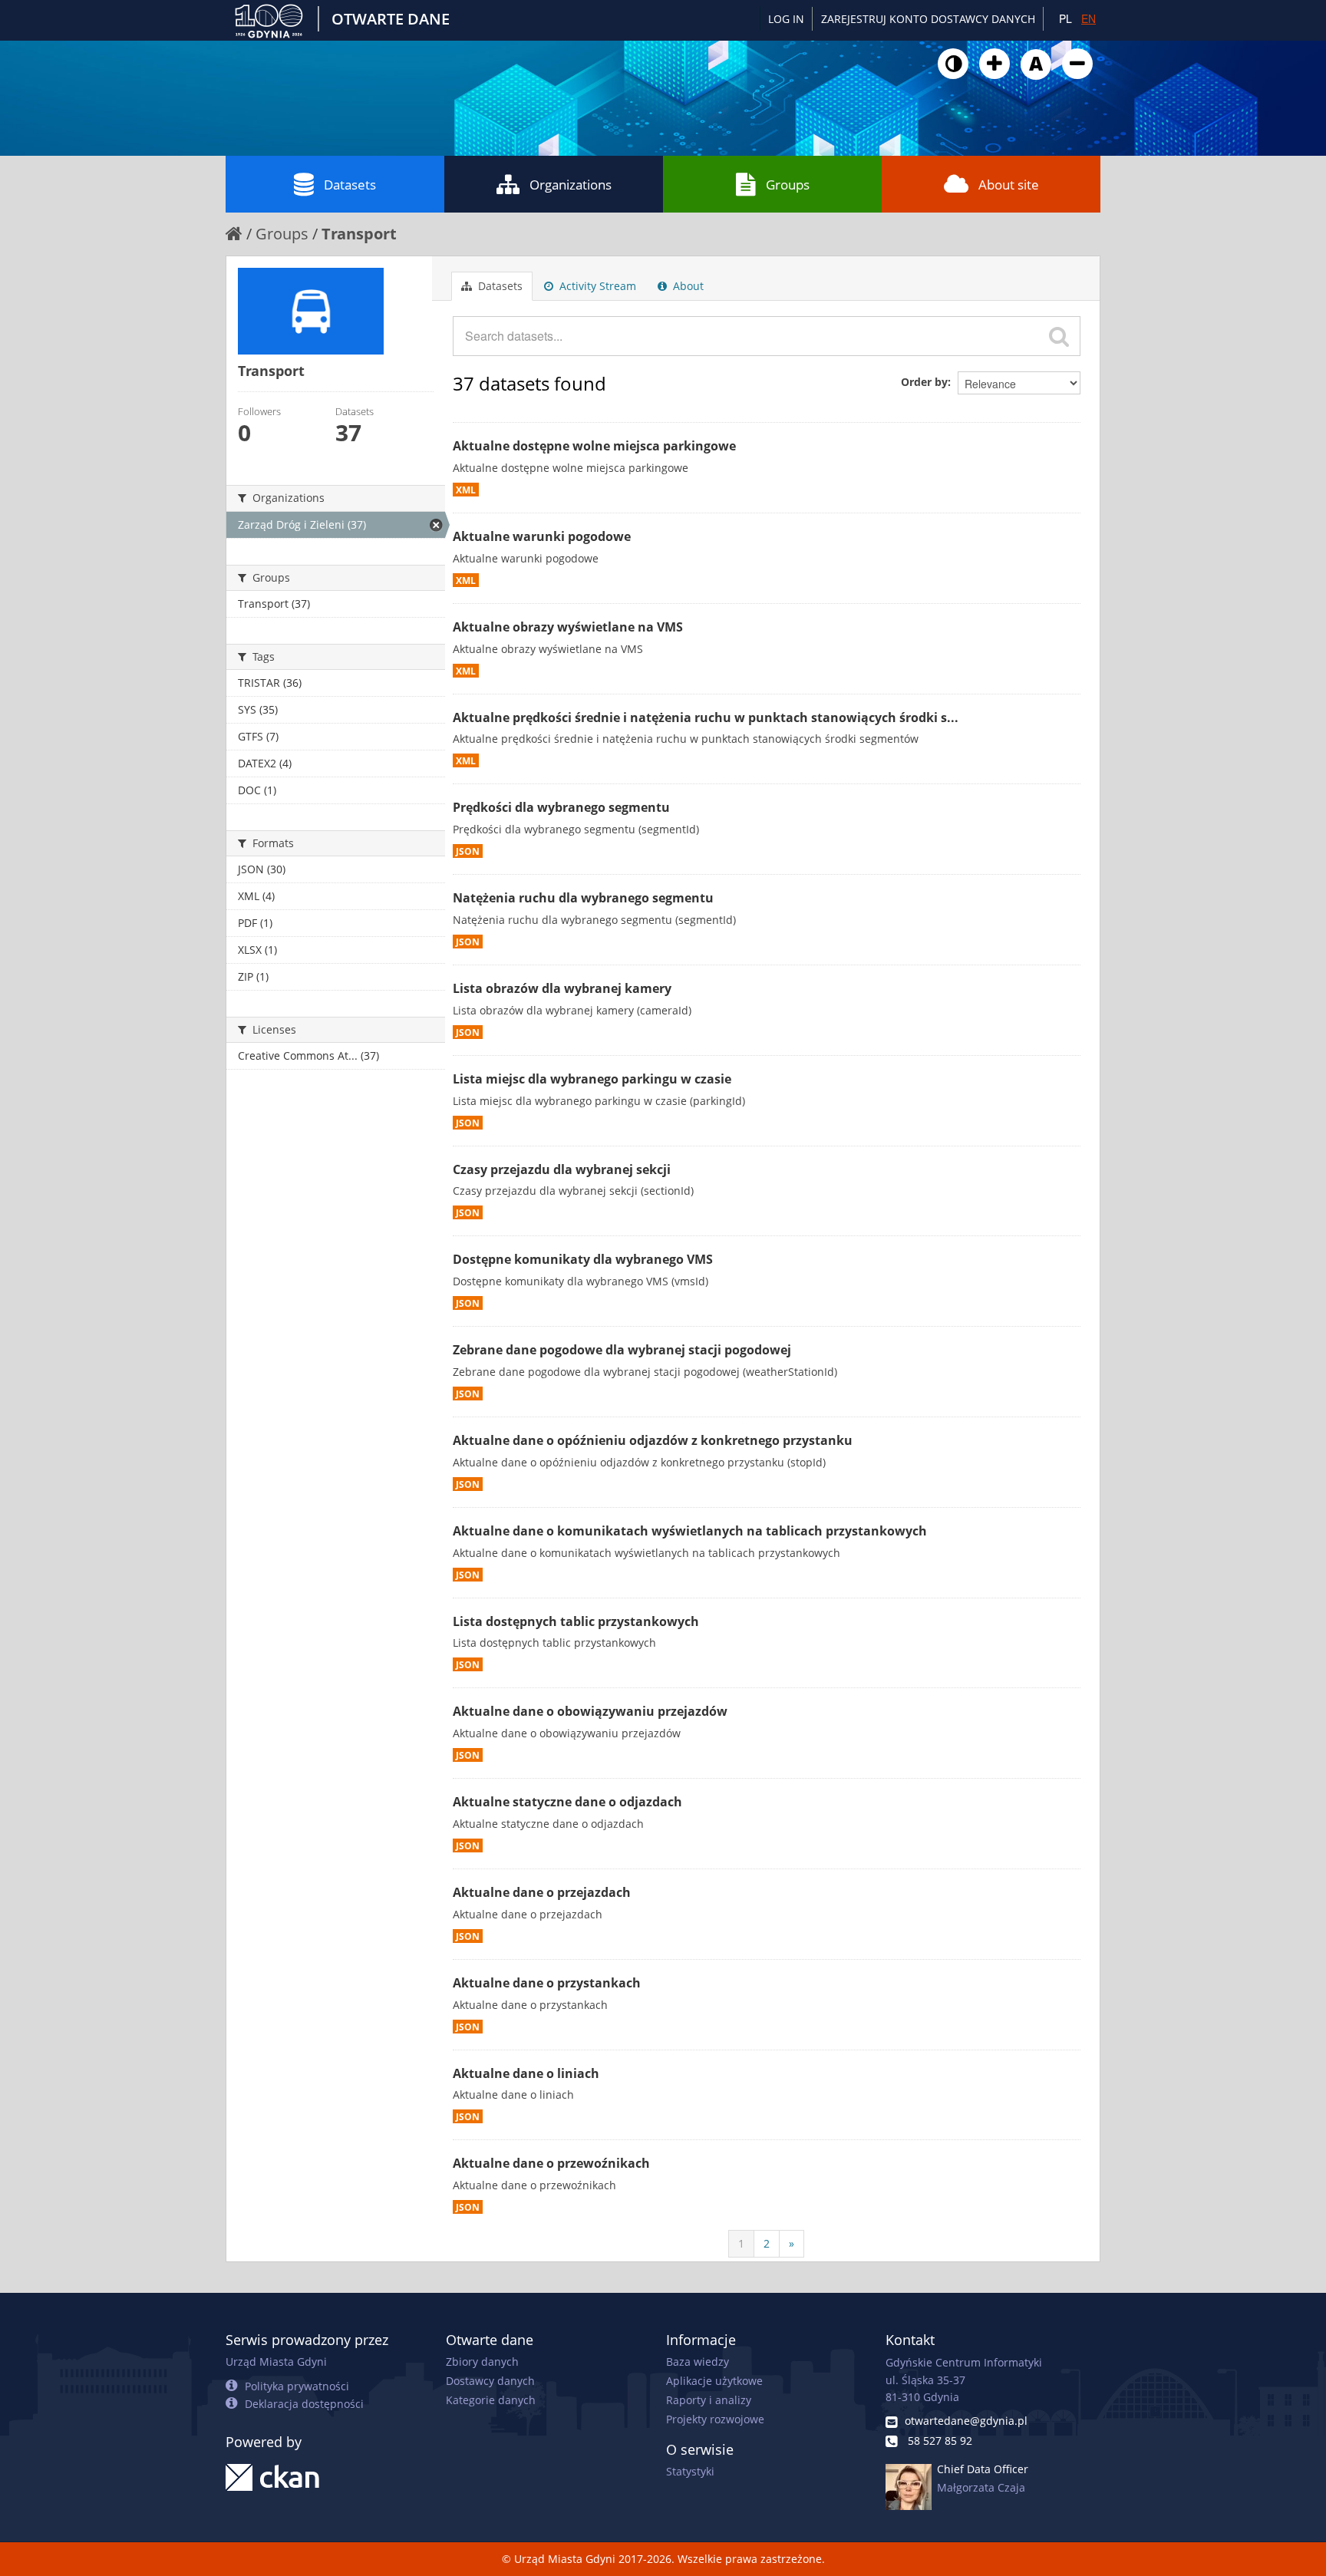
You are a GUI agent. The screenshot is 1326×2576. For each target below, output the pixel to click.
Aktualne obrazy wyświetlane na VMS (568, 627)
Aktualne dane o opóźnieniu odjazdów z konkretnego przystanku (653, 1440)
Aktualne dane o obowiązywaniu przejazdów (590, 1711)
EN (1089, 18)
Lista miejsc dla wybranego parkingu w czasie (592, 1079)
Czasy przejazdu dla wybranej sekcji (562, 1169)
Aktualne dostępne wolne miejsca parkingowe (594, 446)
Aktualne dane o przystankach (547, 1983)
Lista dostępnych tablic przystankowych (576, 1621)
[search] (1059, 336)
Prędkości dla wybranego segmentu (561, 807)
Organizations (571, 185)
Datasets (350, 185)
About (687, 286)
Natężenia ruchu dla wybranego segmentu (583, 898)
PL (1065, 18)
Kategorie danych (491, 2400)
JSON (468, 851)
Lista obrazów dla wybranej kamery (562, 988)
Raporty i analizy (709, 2400)
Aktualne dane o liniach (526, 2073)
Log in (786, 19)
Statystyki (690, 2471)
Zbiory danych (482, 2362)
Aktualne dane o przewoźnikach (551, 2163)
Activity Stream (596, 286)
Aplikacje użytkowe (714, 2381)
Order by (924, 382)
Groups (788, 185)
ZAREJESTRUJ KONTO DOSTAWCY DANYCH (928, 19)
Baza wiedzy (698, 2362)
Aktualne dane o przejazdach (542, 1892)
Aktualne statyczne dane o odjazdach (567, 1802)
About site (1009, 185)
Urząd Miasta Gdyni (276, 2362)
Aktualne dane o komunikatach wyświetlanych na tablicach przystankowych (690, 1531)
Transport (359, 234)
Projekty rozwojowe (715, 2419)
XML (466, 490)
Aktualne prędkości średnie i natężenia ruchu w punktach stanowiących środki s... (706, 717)
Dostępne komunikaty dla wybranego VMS (583, 1259)
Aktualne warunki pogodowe (542, 536)
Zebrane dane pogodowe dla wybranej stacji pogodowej (622, 1350)
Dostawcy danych (490, 2381)
